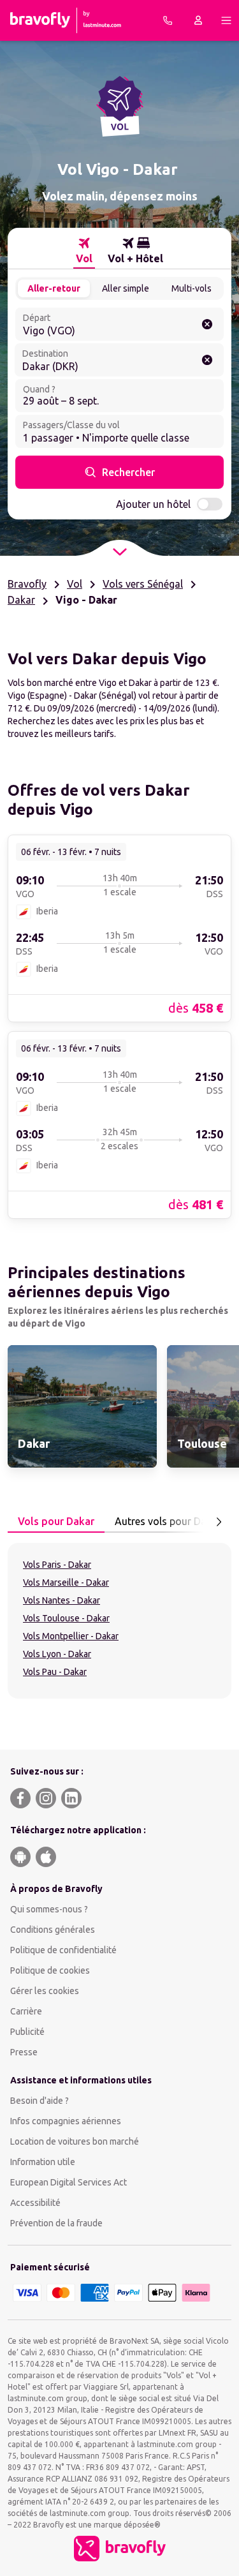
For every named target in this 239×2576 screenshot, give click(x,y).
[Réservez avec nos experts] (168, 20)
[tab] (84, 251)
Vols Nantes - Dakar (62, 1600)
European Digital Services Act (69, 2182)
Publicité (27, 2032)
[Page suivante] (219, 1522)
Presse (24, 2052)
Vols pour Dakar (56, 1521)
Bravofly (27, 584)
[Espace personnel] (198, 20)
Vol (75, 584)
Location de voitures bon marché (75, 2141)
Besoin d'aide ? (40, 2101)
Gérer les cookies (45, 1991)
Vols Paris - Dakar (57, 1565)
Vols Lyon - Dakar (57, 1654)
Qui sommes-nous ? (49, 1909)
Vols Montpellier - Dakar (71, 1636)
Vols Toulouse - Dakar (66, 1618)
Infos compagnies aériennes (66, 2121)
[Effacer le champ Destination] (207, 360)
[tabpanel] (119, 1621)
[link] (119, 928)
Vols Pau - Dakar (55, 1672)
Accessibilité (35, 2203)
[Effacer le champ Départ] (207, 324)
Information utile (43, 2162)
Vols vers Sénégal (143, 584)
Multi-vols (192, 288)
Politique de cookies (50, 1970)
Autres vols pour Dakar (168, 1521)
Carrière (26, 2011)
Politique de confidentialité (63, 1950)
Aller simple (126, 288)
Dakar (21, 600)
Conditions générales (53, 1930)
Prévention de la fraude (56, 2223)
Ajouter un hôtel (153, 504)
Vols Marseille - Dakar (66, 1582)
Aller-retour (54, 288)
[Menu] (226, 20)
